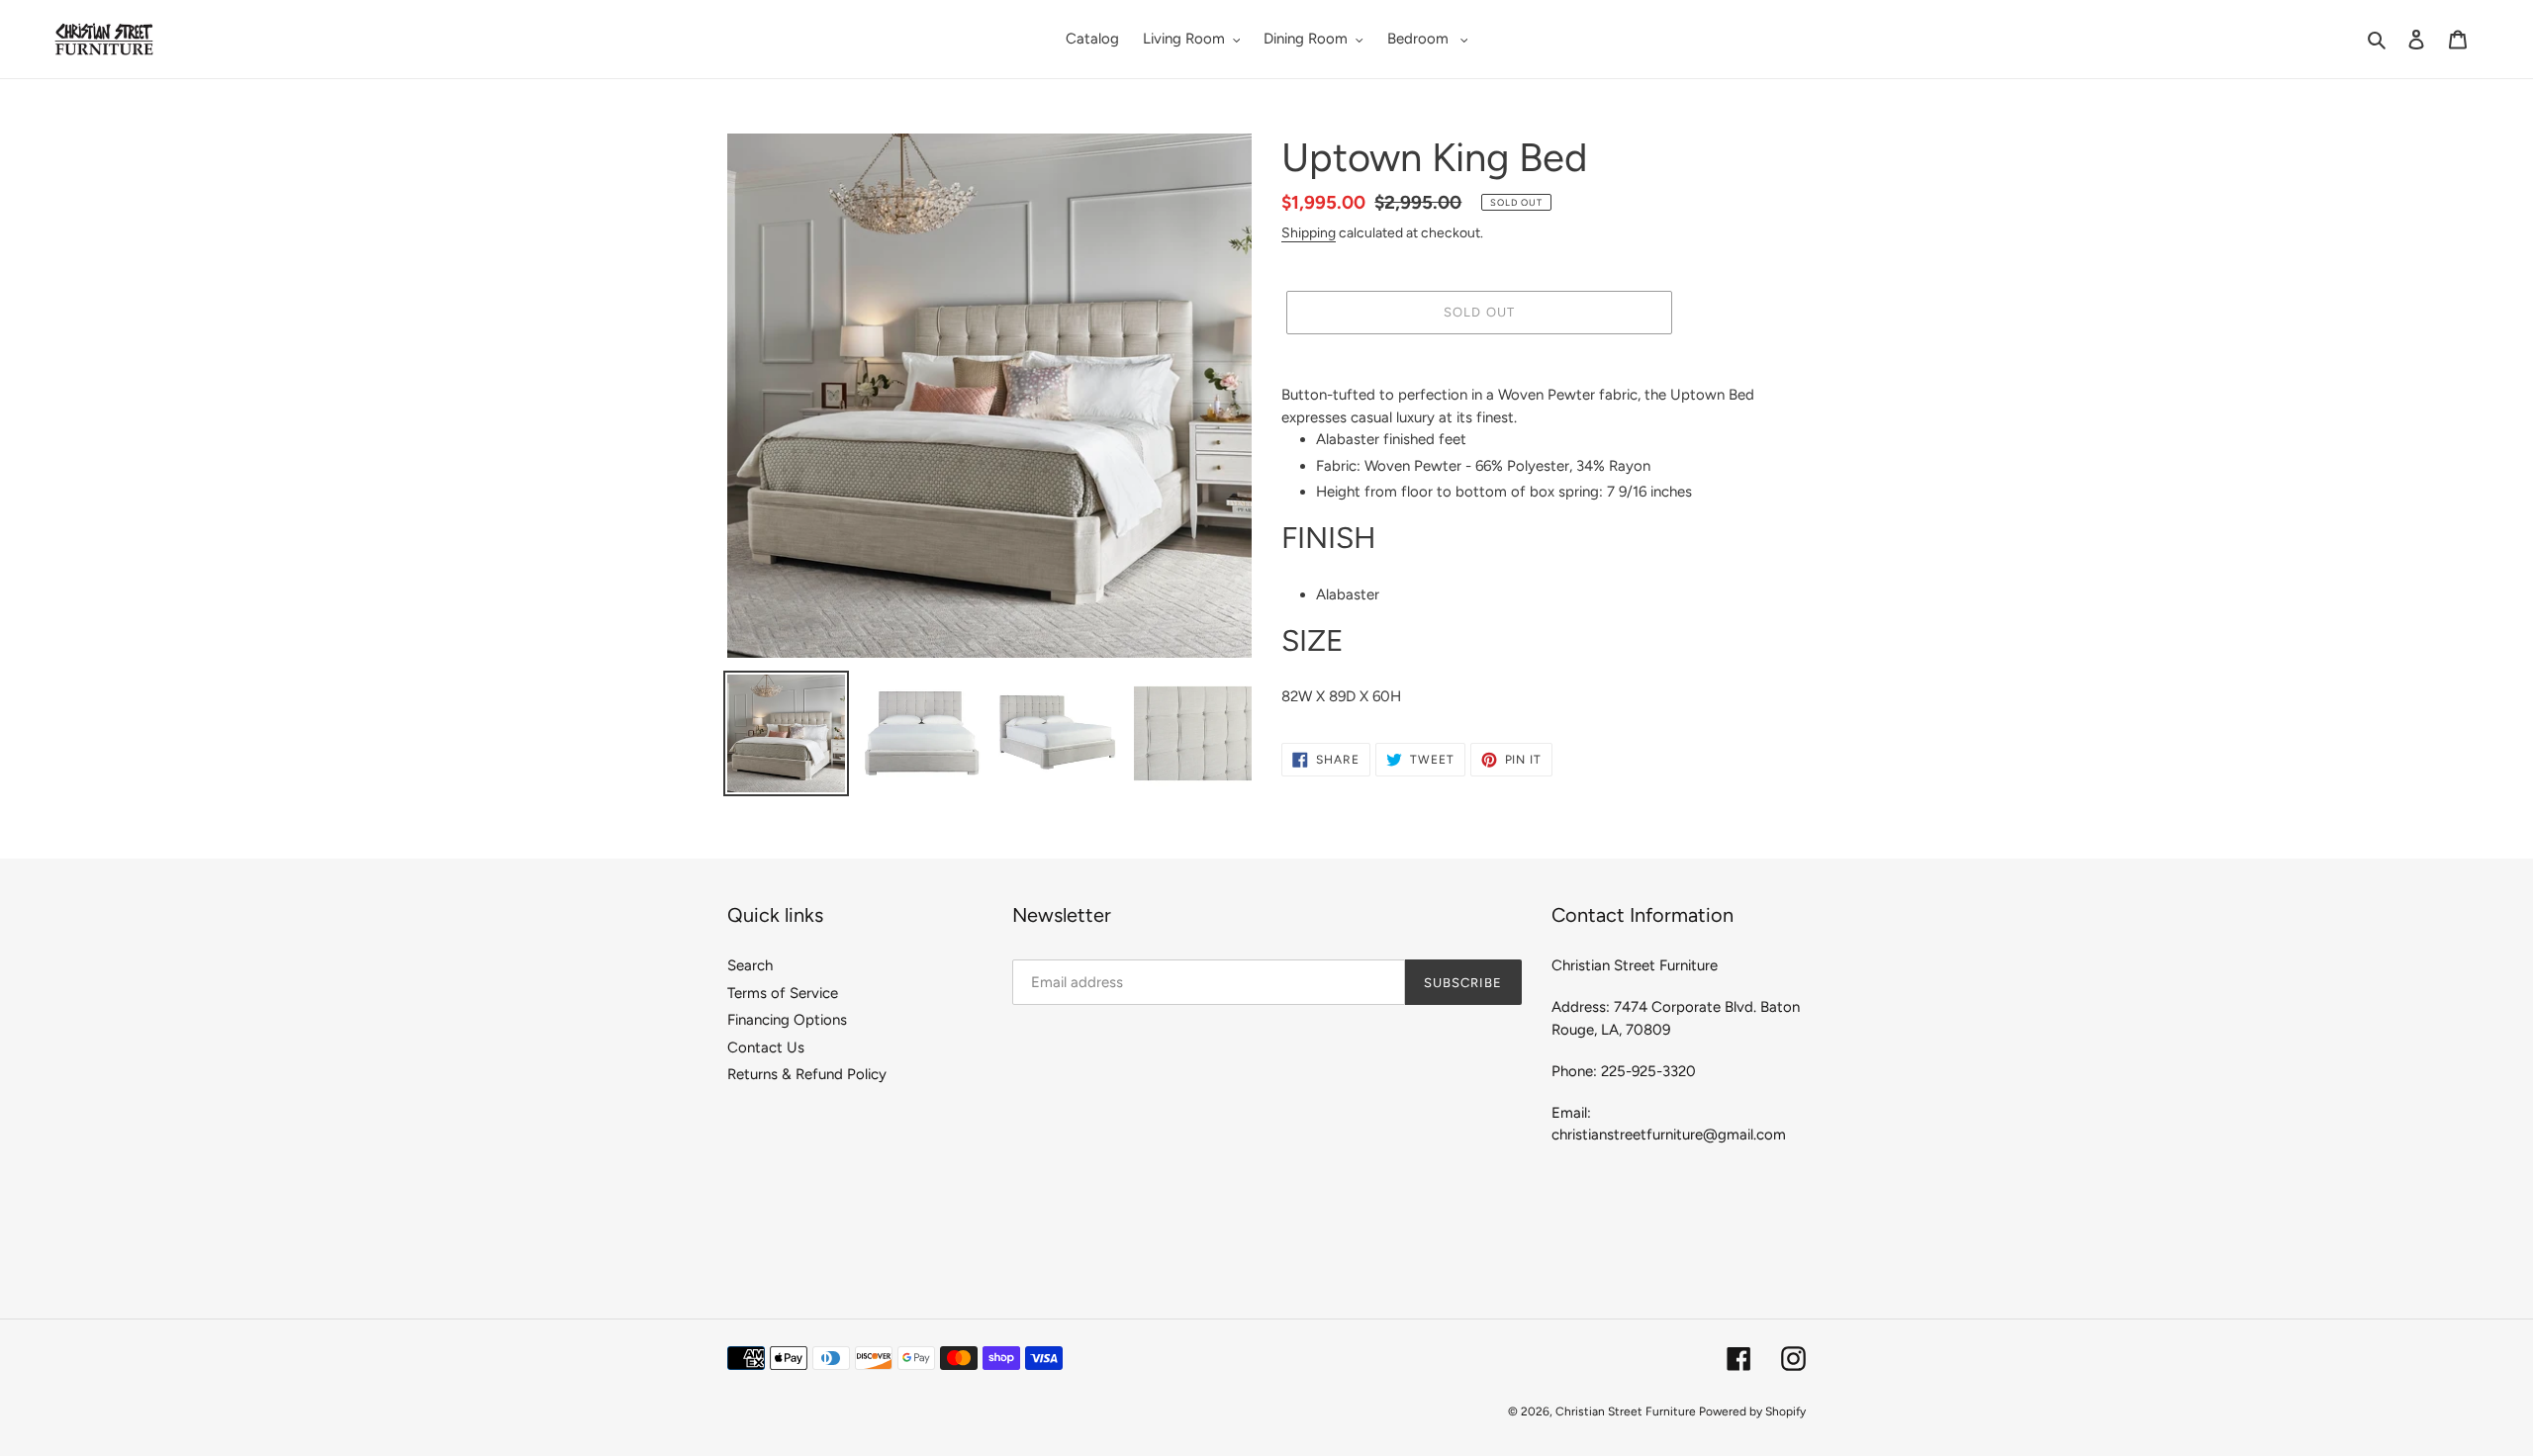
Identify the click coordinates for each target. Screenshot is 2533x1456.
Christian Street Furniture (1627, 1411)
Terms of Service (783, 993)
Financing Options (787, 1020)
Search (750, 965)
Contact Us (766, 1047)
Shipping (1309, 232)
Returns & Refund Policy (807, 1074)
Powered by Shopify (1752, 1411)
